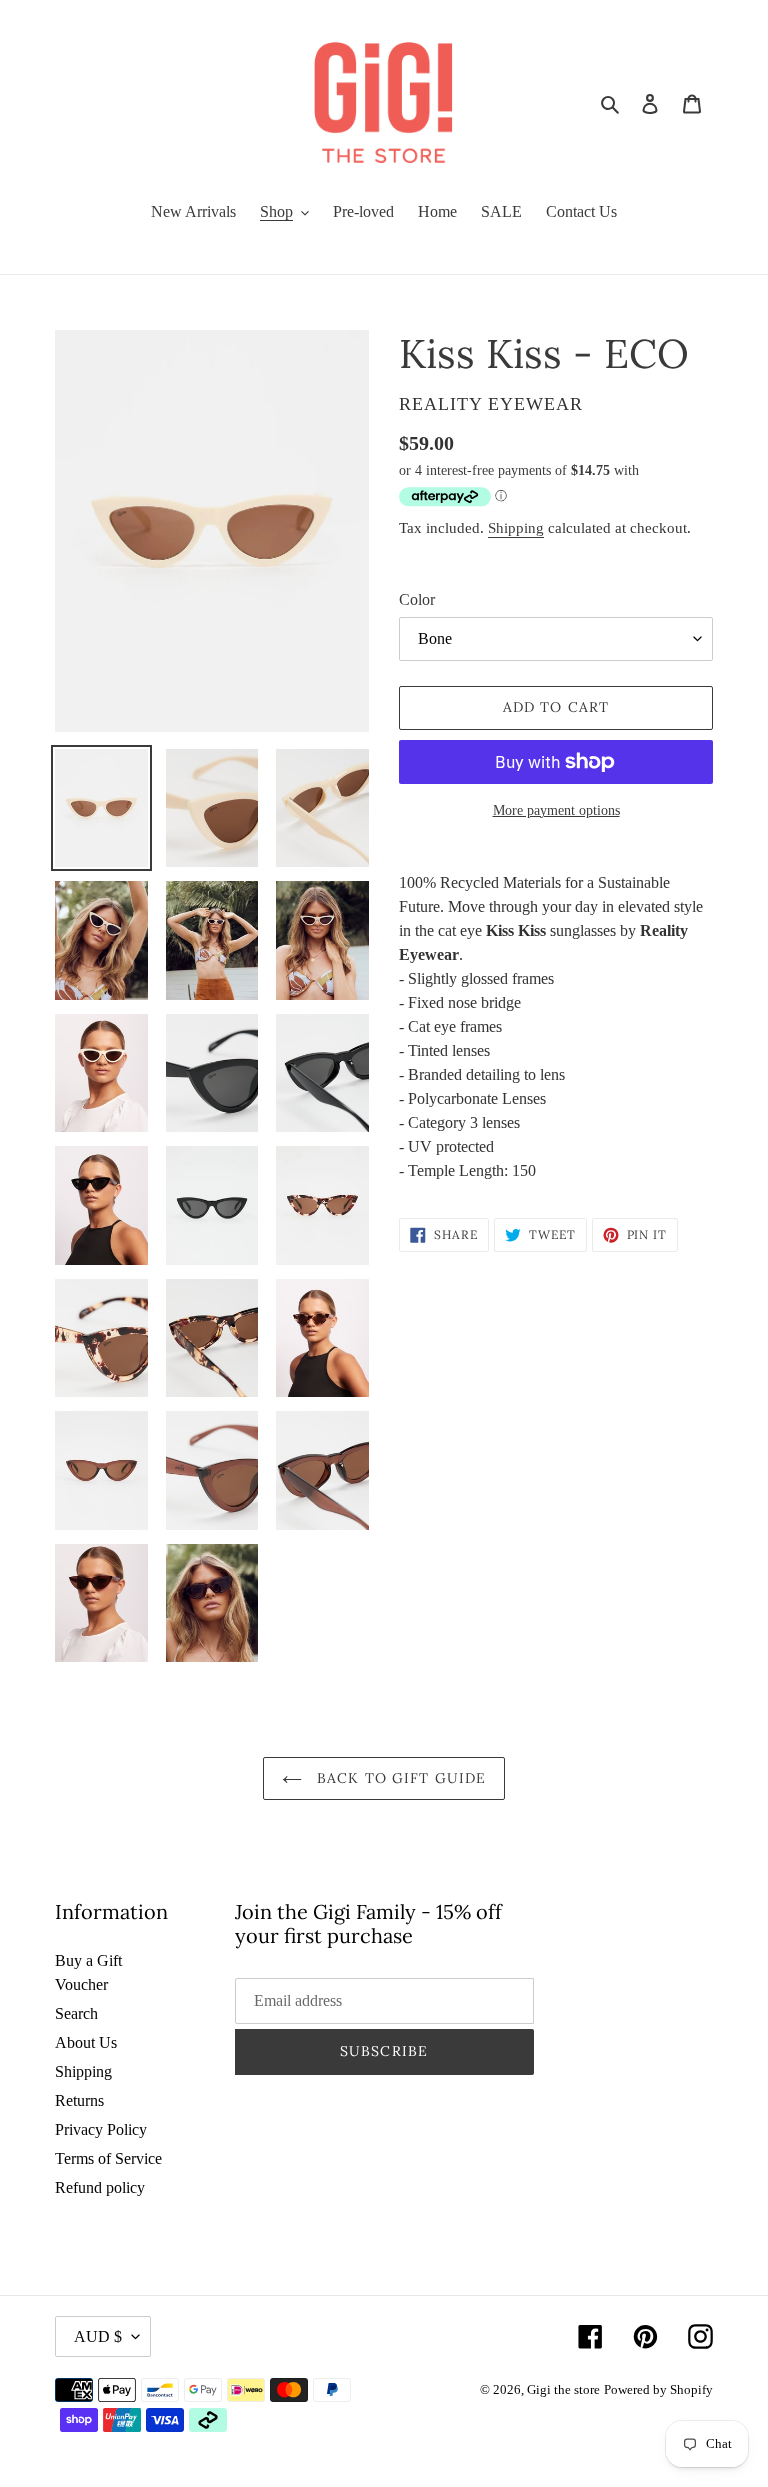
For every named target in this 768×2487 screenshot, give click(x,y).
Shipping (516, 528)
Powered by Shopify (658, 2389)
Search (76, 2013)
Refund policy (100, 2187)
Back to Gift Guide (399, 1778)
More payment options (556, 810)
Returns (79, 2100)
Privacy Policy (101, 2129)
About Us (86, 2042)
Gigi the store (563, 2389)
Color (417, 599)
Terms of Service (108, 2158)
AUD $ (98, 2336)
